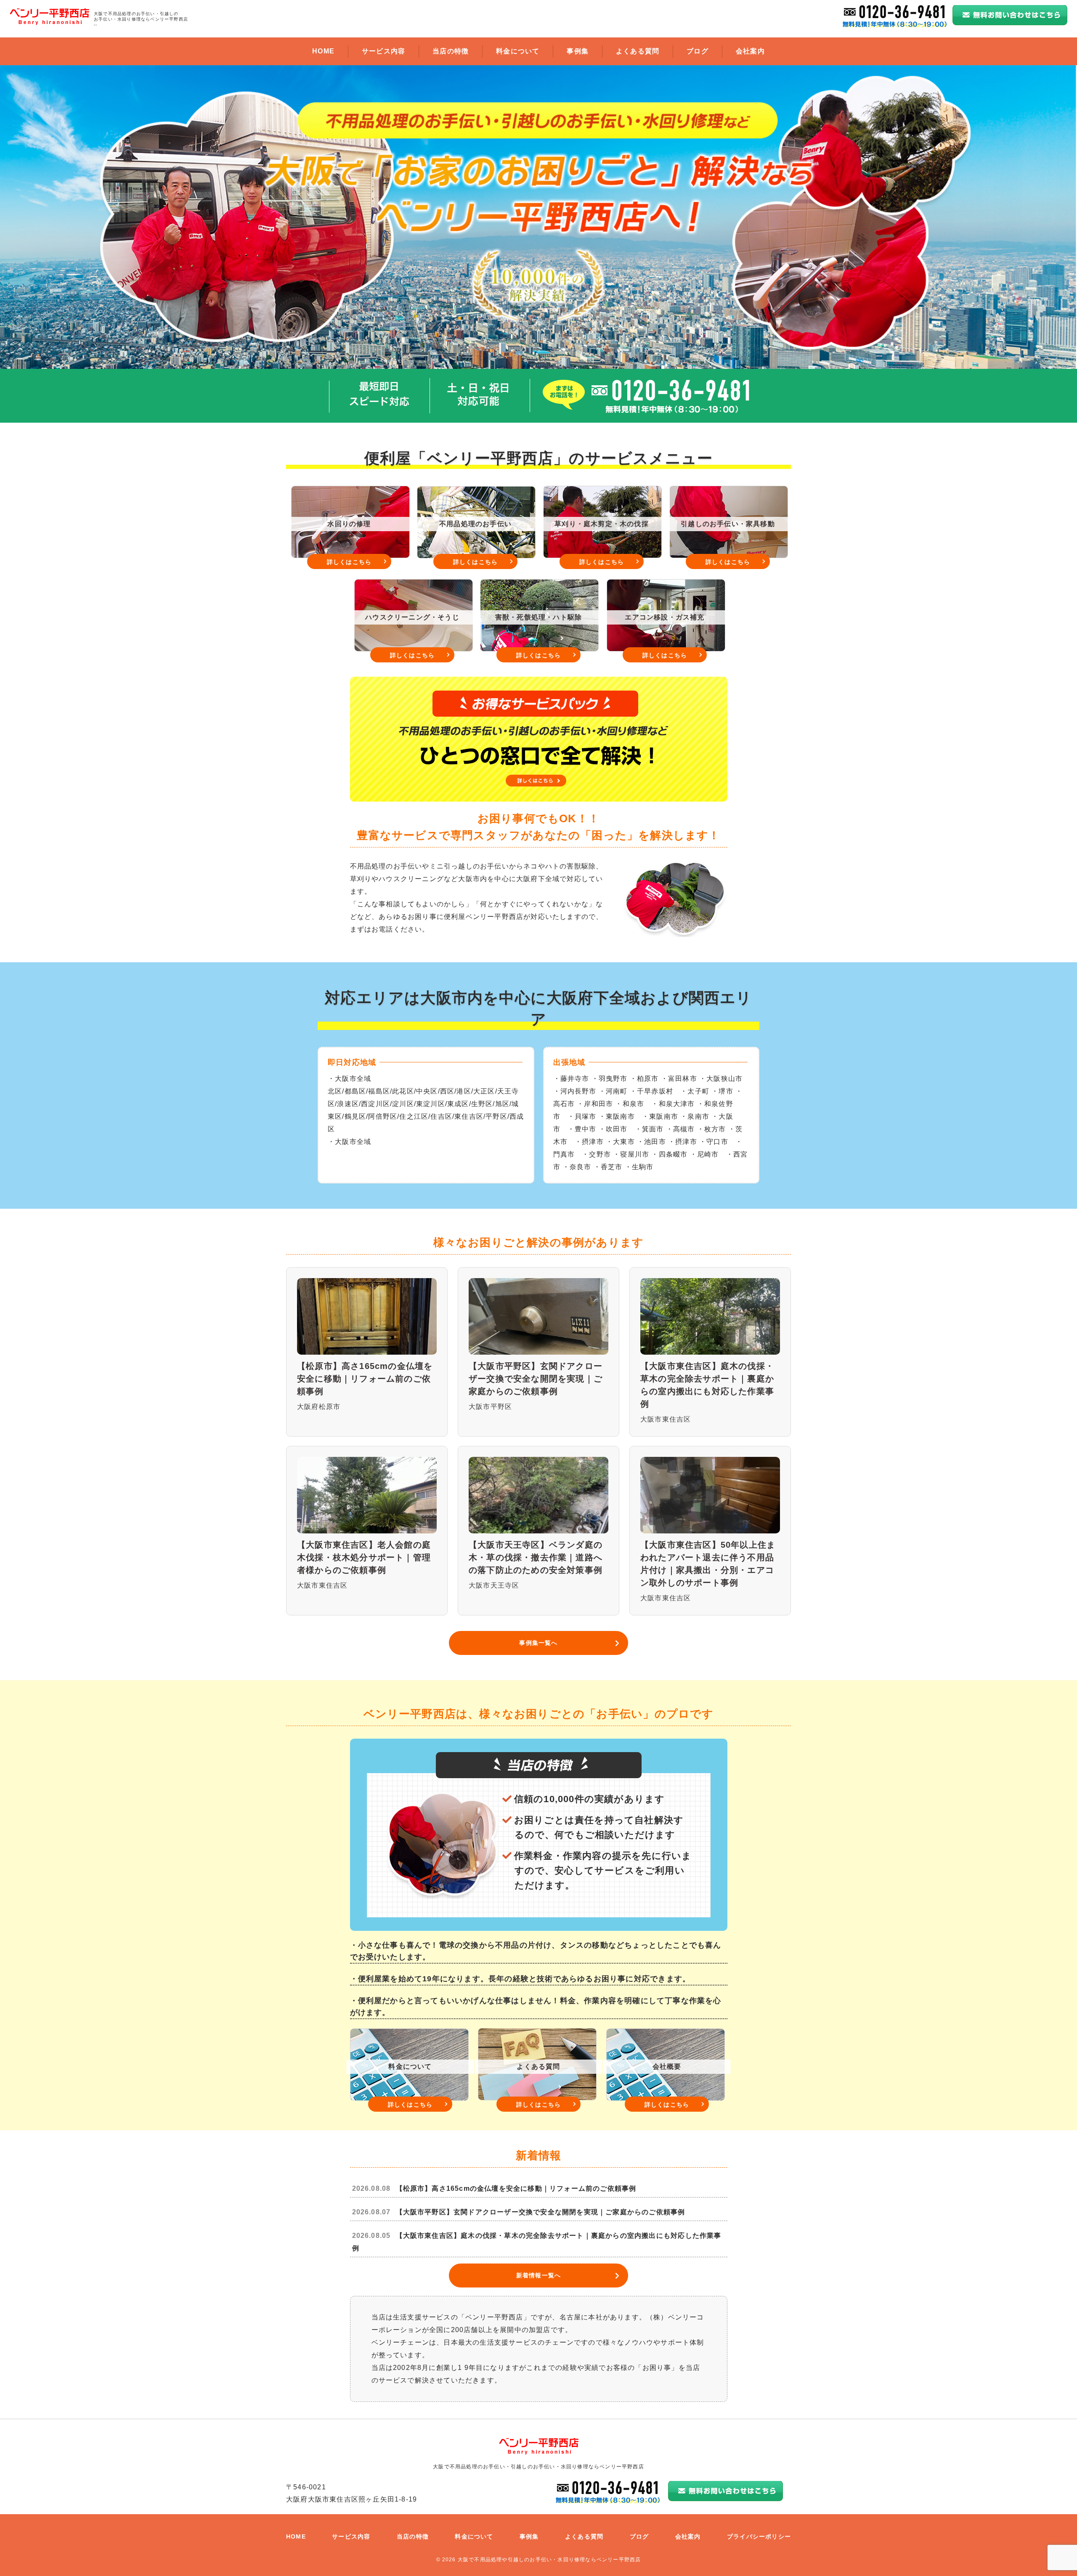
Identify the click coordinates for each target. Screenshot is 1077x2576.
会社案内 (750, 51)
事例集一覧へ (538, 1643)
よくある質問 (638, 51)
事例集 (578, 51)
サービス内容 (383, 51)
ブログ (698, 51)
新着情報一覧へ (538, 2275)
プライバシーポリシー (759, 2536)
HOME (323, 51)
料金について (518, 51)
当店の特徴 (451, 51)
